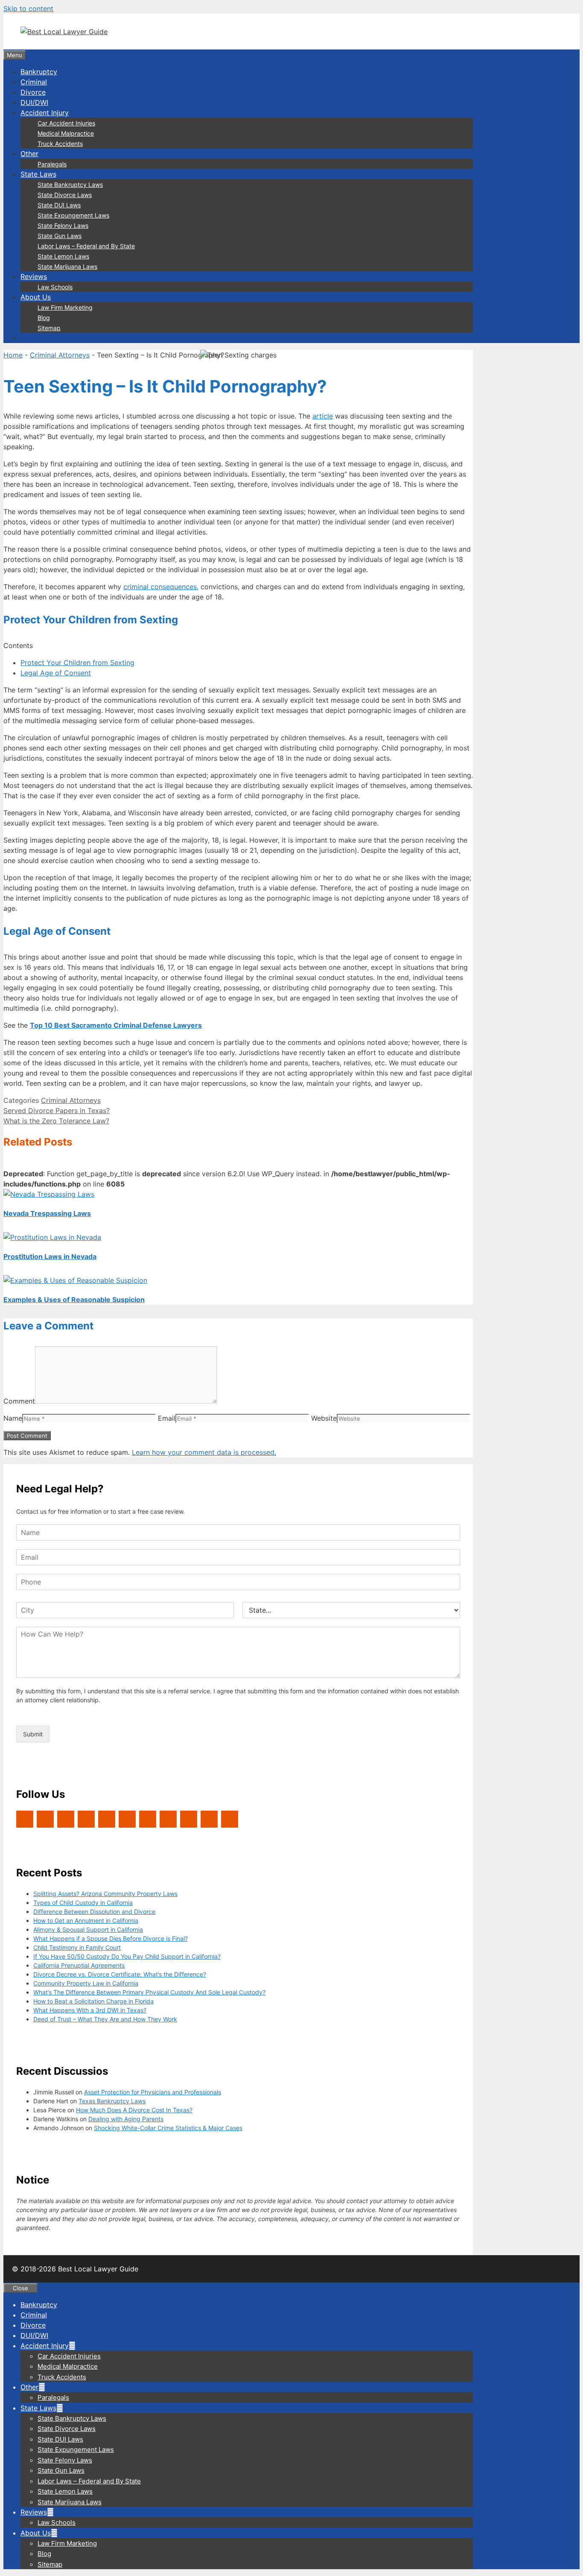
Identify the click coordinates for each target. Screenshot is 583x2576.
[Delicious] (209, 1819)
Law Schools (55, 287)
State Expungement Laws (73, 215)
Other (29, 154)
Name (13, 1418)
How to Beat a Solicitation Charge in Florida (93, 2001)
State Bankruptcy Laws (70, 185)
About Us (36, 297)
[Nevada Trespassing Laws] (49, 1194)
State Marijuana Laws (67, 266)
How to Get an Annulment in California (86, 1920)
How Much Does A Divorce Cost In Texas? (134, 2110)
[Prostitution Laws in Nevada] (52, 1237)
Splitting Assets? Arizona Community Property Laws (105, 1894)
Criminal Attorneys (60, 355)
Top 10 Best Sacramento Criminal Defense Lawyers (116, 1025)
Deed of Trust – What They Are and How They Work (105, 2019)
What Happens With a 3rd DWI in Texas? (90, 2010)
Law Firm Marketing (65, 307)
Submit (33, 1734)
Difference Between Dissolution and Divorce (94, 1912)
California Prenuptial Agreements (79, 1965)
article (323, 416)
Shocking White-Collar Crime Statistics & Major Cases (168, 2128)
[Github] (189, 1819)
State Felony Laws (63, 225)
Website (324, 1418)
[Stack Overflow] (148, 1819)
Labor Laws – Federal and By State (86, 246)
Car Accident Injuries (66, 123)
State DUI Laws (59, 205)
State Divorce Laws (65, 195)
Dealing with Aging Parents (126, 2119)
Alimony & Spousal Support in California (88, 1929)
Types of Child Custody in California (83, 1903)
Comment (19, 1401)
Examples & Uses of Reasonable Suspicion (74, 1300)
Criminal (34, 82)
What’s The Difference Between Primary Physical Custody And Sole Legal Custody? (149, 1992)
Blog (44, 318)
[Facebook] (45, 1819)
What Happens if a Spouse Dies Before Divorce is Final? (111, 1938)
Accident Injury (45, 113)
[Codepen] (127, 1819)
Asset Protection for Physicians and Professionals (153, 2092)
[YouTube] (86, 1819)
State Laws (38, 174)
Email (167, 1418)
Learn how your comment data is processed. (204, 1452)
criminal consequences (160, 587)
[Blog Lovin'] (107, 1819)
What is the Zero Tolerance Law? (56, 1121)
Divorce (33, 92)
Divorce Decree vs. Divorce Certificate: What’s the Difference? (120, 1974)
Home (13, 355)
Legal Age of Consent (56, 673)
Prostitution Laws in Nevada (50, 1256)
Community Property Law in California (86, 1983)
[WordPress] (66, 1819)
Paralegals (52, 164)
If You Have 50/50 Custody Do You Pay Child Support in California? (127, 1956)
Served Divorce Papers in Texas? (57, 1111)
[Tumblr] (230, 1819)
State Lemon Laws (63, 256)
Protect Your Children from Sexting (77, 663)
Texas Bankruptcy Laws (112, 2101)
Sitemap (49, 328)
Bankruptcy (39, 72)
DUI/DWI (34, 102)
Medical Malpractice (66, 133)
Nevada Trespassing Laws (47, 1213)
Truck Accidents (60, 144)
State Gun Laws (60, 236)
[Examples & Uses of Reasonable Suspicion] (75, 1280)
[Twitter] (25, 1819)
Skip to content (28, 9)
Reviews (34, 276)
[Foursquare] (168, 1819)
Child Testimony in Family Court (77, 1947)
